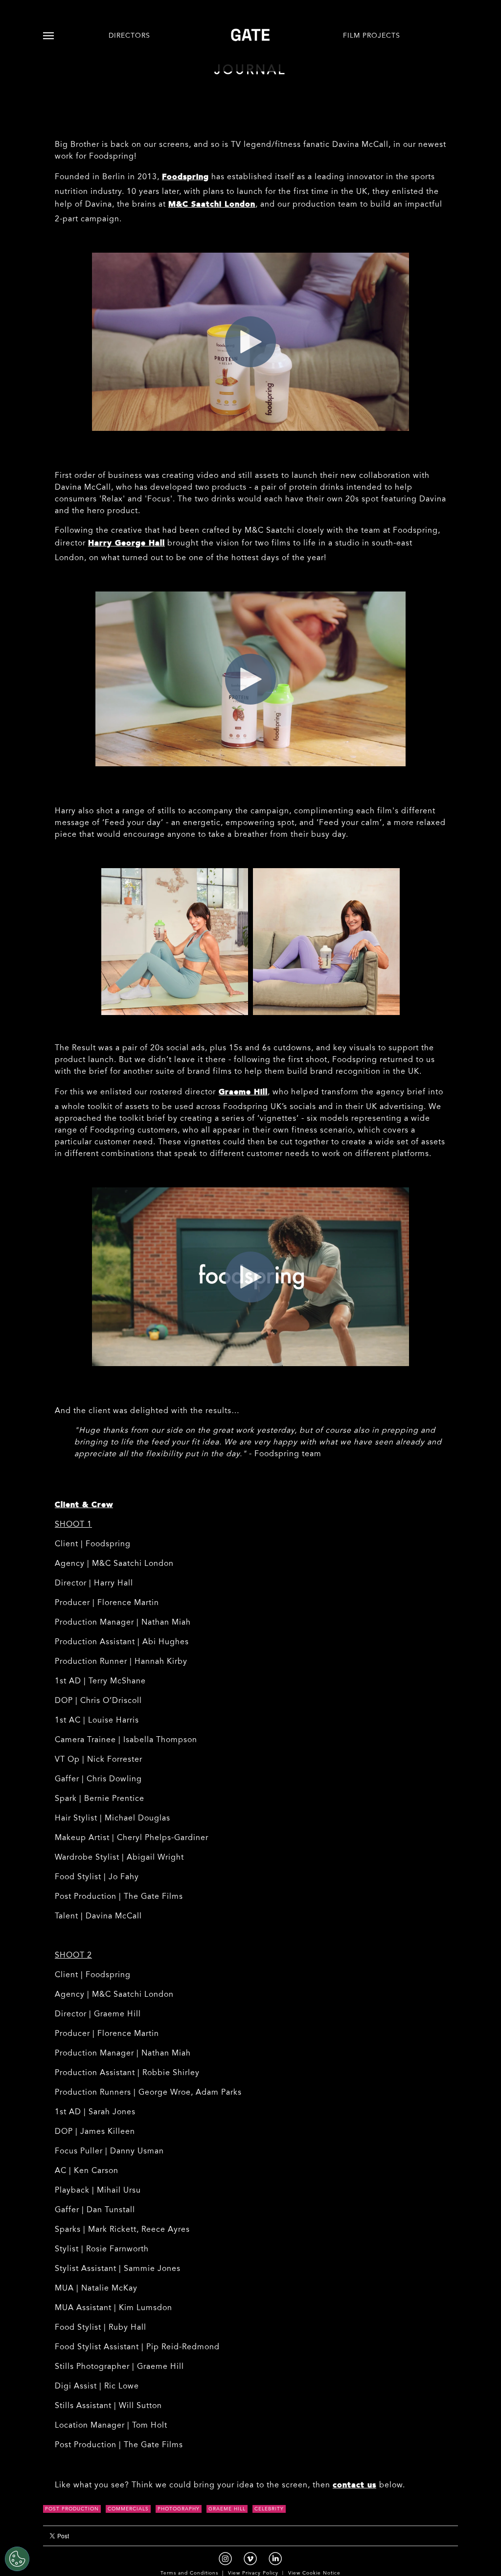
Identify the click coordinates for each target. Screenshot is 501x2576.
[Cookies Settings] (17, 2559)
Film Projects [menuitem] (372, 36)
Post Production (72, 2509)
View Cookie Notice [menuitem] (314, 2574)
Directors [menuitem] (129, 36)
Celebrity (269, 2509)
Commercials (128, 2509)
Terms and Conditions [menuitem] (189, 2574)
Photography (179, 2509)
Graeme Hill (227, 2509)
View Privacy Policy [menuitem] (253, 2574)
